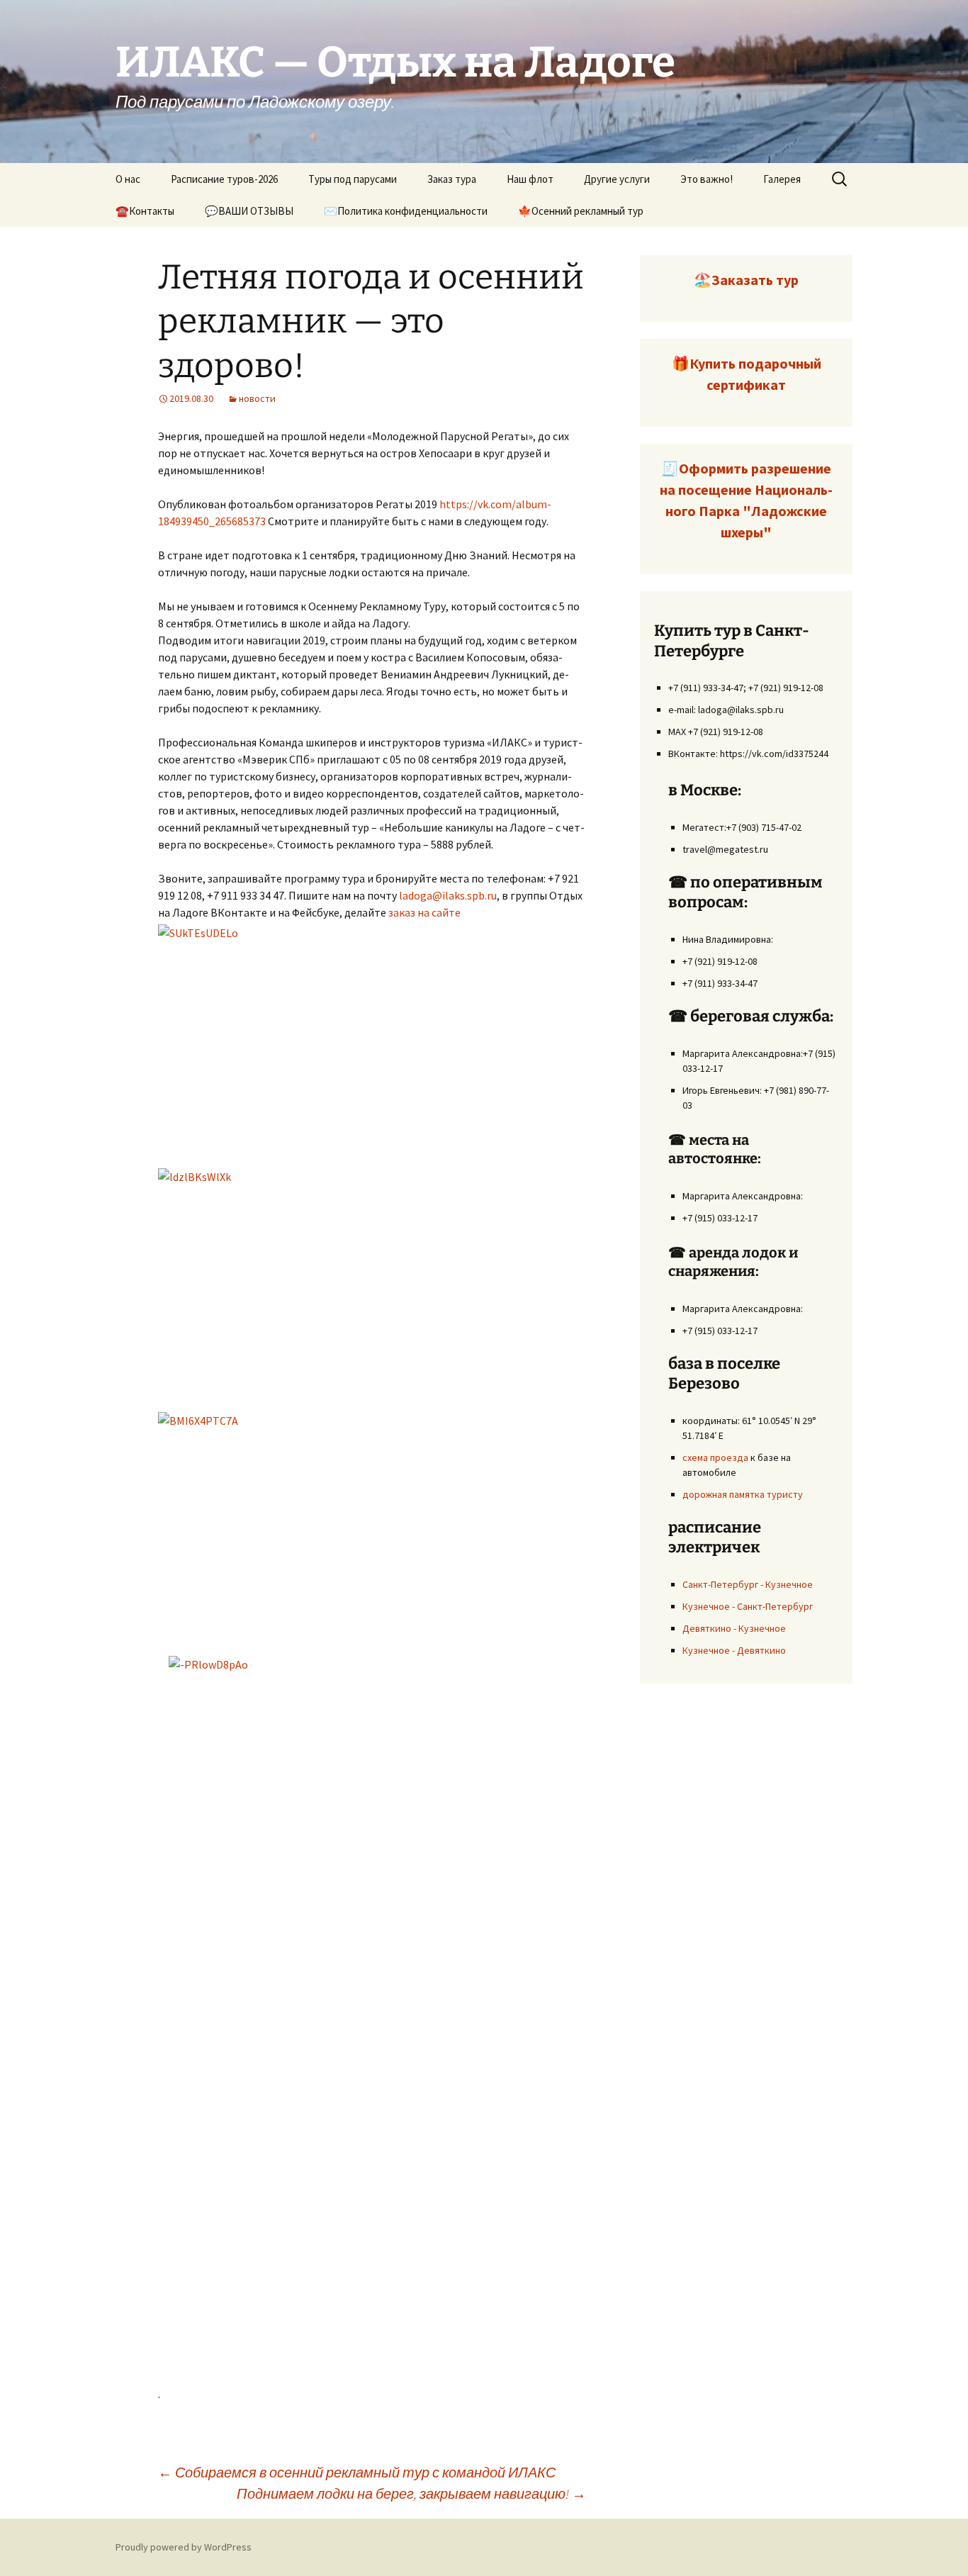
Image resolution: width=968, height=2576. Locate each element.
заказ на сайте (424, 912)
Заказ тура (452, 179)
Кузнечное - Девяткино (734, 1650)
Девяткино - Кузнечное (734, 1628)
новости (257, 398)
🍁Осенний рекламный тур (581, 211)
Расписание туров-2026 (224, 179)
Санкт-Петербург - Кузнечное (748, 1584)
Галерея (782, 179)
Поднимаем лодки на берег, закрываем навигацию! (411, 2493)
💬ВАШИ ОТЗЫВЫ (249, 211)
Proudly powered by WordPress (184, 2547)
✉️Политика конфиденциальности (406, 211)
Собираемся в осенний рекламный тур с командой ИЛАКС (357, 2472)
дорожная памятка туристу (743, 1494)
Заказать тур (755, 280)
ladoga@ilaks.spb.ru (448, 895)
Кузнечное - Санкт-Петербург (748, 1606)
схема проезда (715, 1457)
